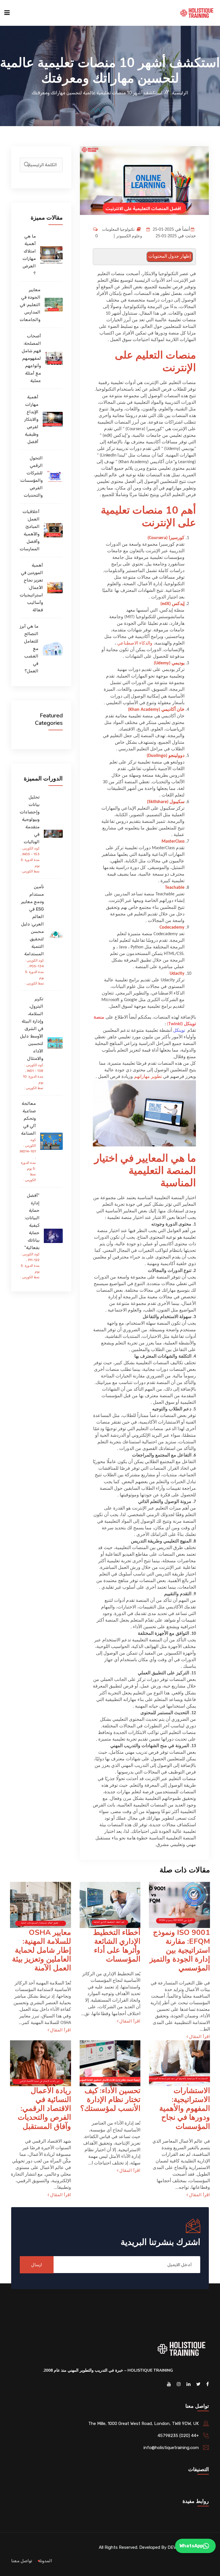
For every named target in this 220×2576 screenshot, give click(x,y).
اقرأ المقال (199, 2037)
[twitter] (198, 2384)
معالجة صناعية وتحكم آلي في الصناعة (29, 1118)
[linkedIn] (188, 2384)
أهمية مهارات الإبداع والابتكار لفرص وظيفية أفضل (31, 419)
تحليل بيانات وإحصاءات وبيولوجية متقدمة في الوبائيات (30, 819)
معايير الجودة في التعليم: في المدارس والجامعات (30, 305)
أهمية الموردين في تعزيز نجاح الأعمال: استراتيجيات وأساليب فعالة (31, 588)
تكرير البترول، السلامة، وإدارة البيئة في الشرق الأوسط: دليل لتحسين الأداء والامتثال (32, 1029)
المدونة (45, 2561)
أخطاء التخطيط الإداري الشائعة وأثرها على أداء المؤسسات (117, 1946)
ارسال (37, 2265)
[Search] (27, 165)
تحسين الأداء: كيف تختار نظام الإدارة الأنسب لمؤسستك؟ (110, 2100)
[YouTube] (169, 2384)
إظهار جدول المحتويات (170, 257)
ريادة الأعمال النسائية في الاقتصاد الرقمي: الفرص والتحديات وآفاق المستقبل (44, 2109)
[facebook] (208, 2384)
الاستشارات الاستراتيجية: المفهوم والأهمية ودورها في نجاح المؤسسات (185, 2109)
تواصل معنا (22, 2561)
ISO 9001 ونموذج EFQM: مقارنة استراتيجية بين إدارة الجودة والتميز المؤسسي (180, 1950)
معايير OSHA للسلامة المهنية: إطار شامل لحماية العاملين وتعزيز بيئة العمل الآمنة (42, 1950)
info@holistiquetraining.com (171, 2448)
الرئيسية (180, 93)
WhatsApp (191, 2546)
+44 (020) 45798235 (178, 2436)
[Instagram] (179, 2384)
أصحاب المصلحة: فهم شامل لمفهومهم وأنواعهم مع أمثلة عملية (31, 358)
